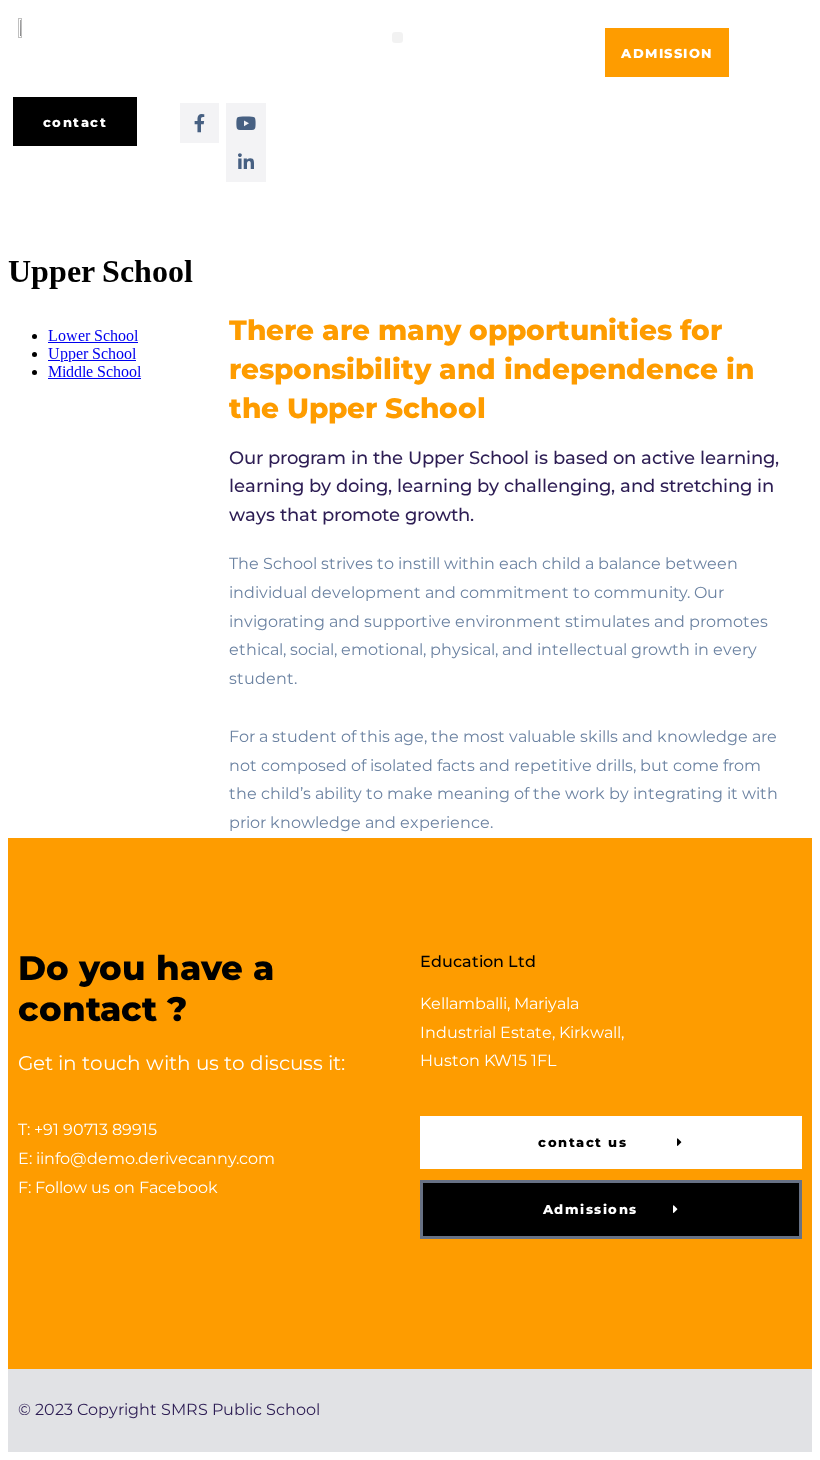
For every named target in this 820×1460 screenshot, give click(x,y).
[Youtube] (246, 123)
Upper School (92, 353)
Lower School (93, 335)
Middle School (94, 371)
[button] (397, 37)
